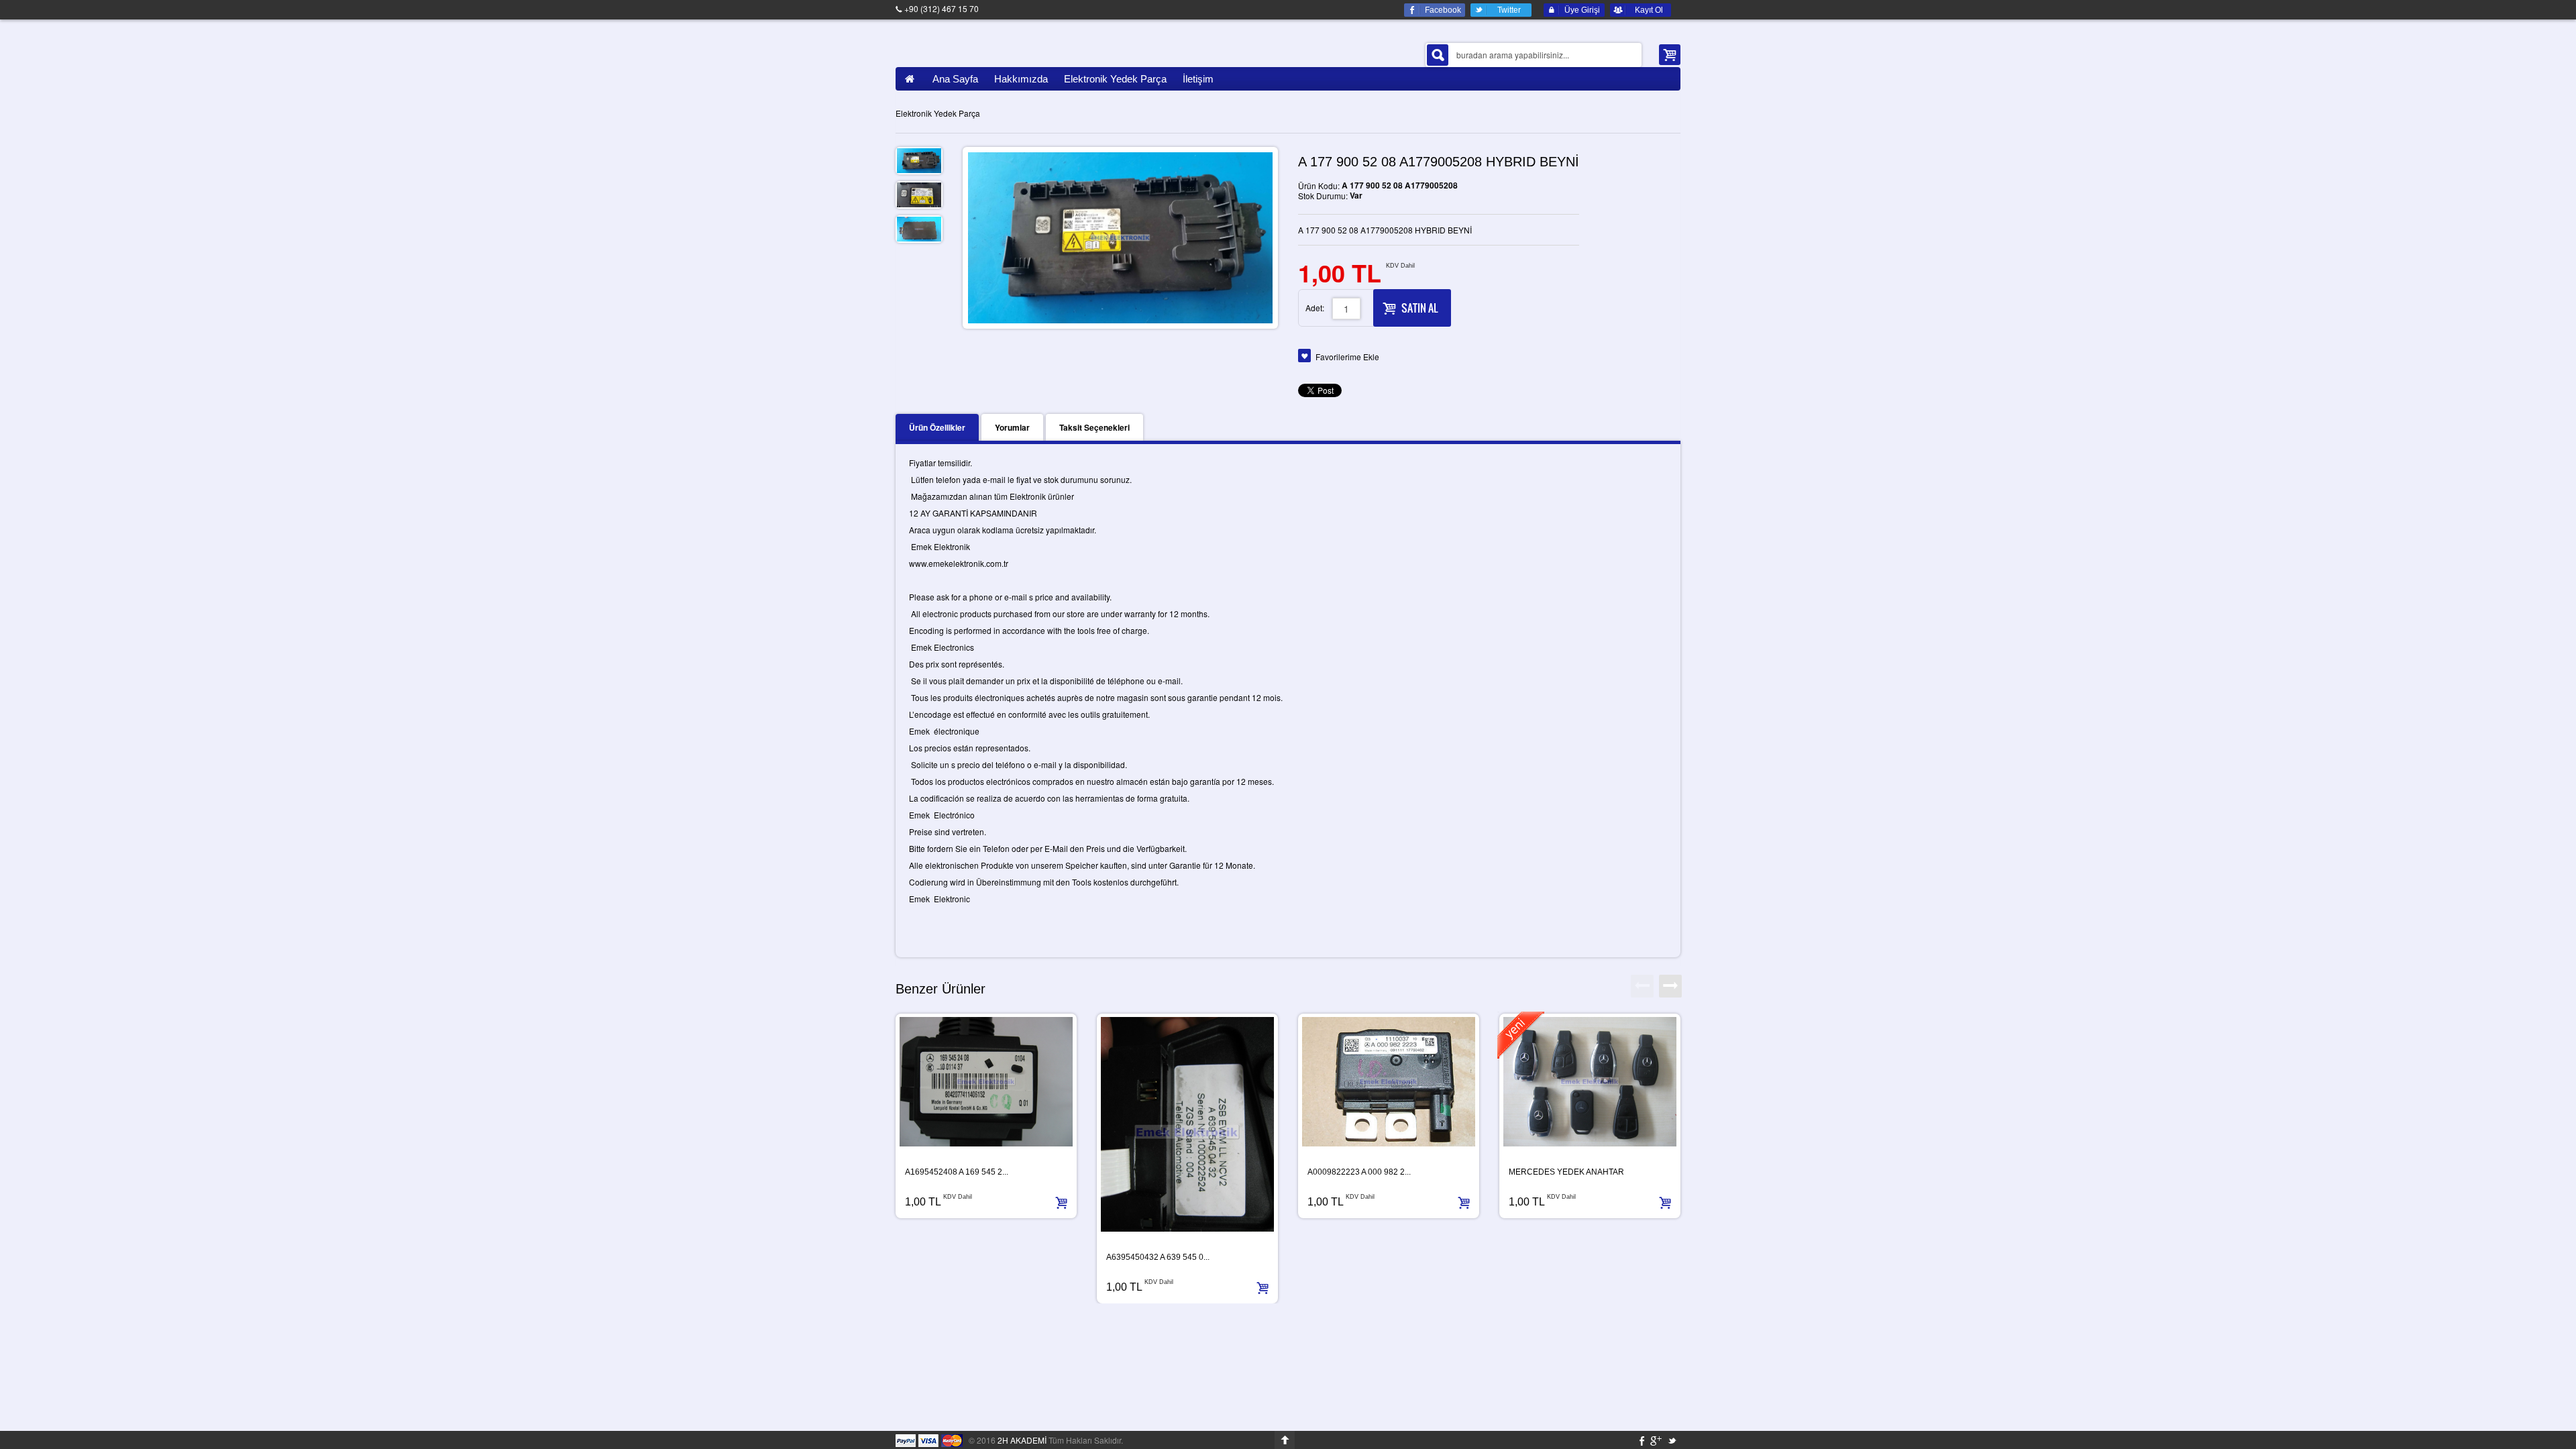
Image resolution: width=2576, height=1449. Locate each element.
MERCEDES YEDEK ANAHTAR (1566, 1172)
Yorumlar (1012, 427)
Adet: (1315, 308)
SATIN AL (1419, 308)
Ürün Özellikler (937, 427)
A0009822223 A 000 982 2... (1359, 1172)
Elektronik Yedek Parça (938, 113)
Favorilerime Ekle (1347, 357)
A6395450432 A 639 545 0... (1158, 1257)
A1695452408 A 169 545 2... (957, 1172)
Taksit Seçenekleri (1094, 427)
